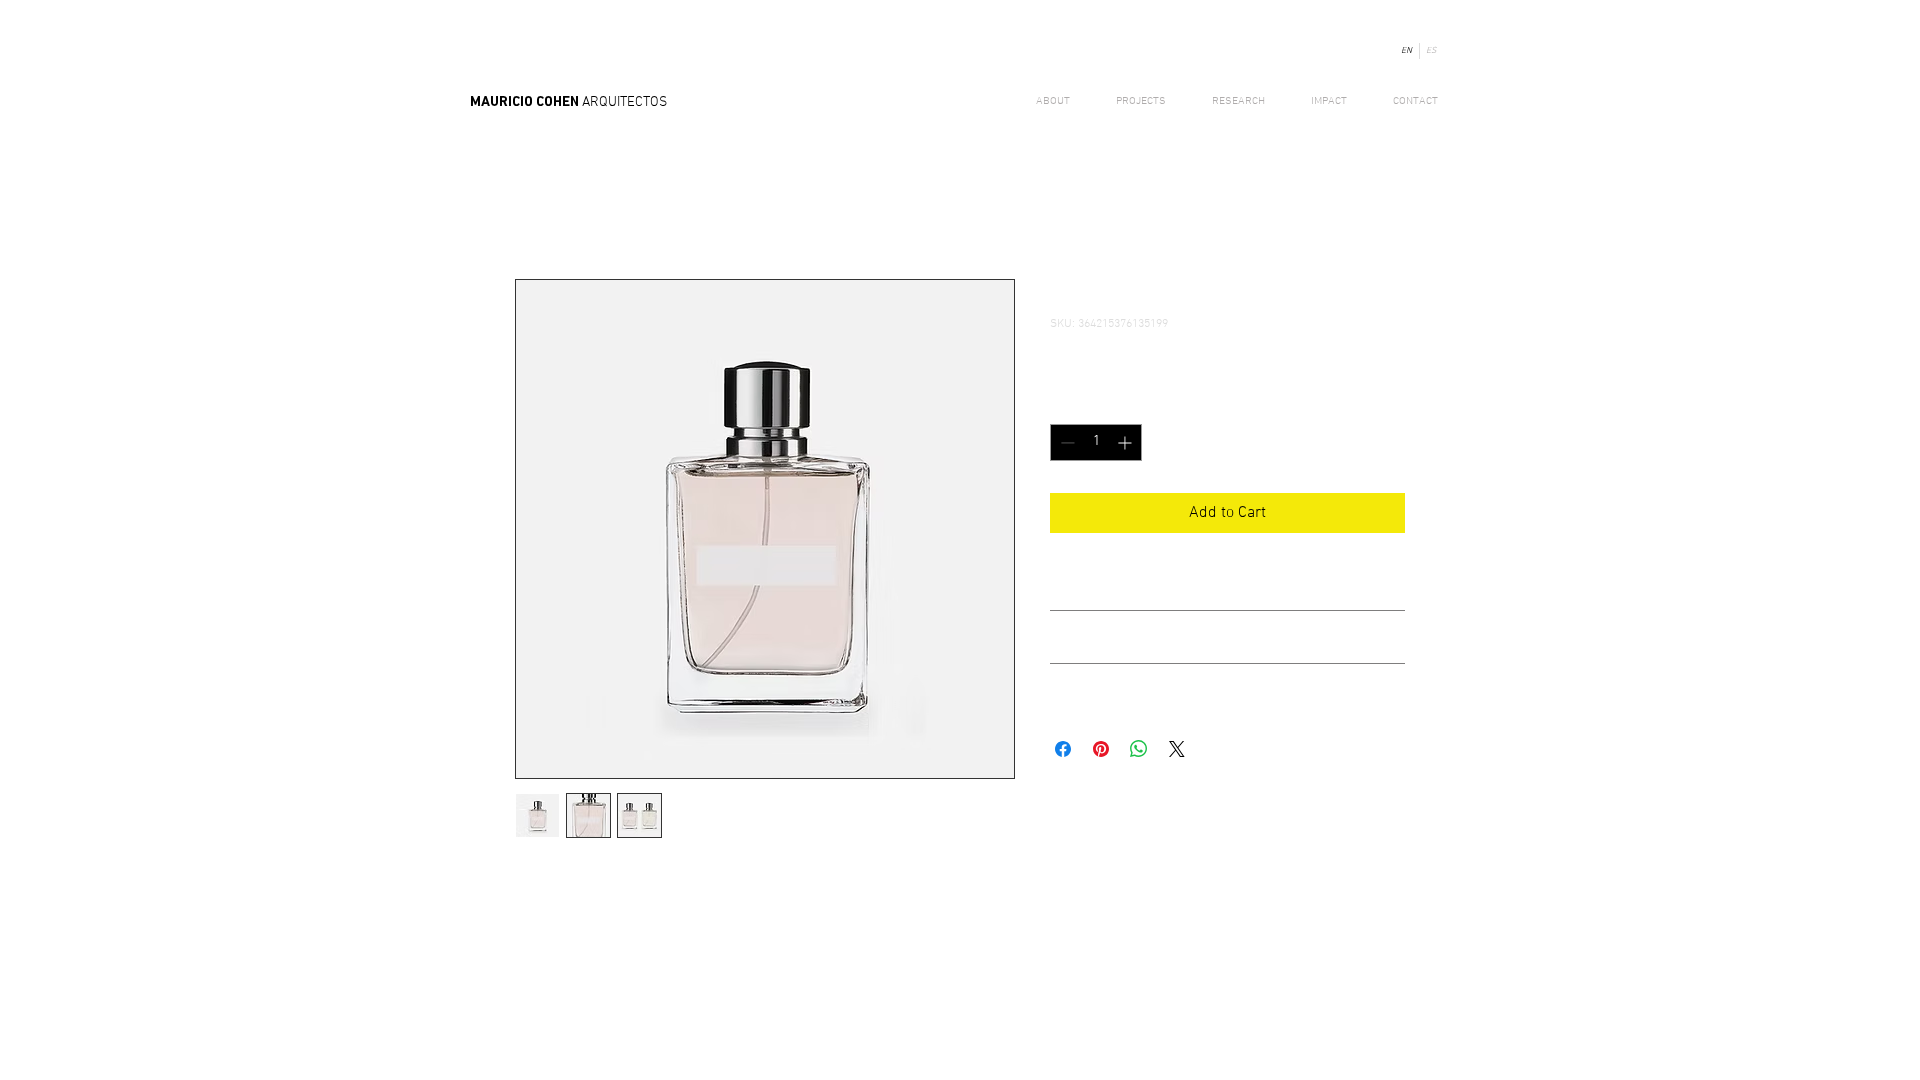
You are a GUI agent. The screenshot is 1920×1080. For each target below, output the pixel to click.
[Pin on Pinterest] (1101, 749)
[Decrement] (1065, 442)
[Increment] (1126, 442)
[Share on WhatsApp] (1139, 749)
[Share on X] (1177, 749)
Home (535, 207)
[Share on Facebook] (1063, 749)
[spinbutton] (1096, 442)
